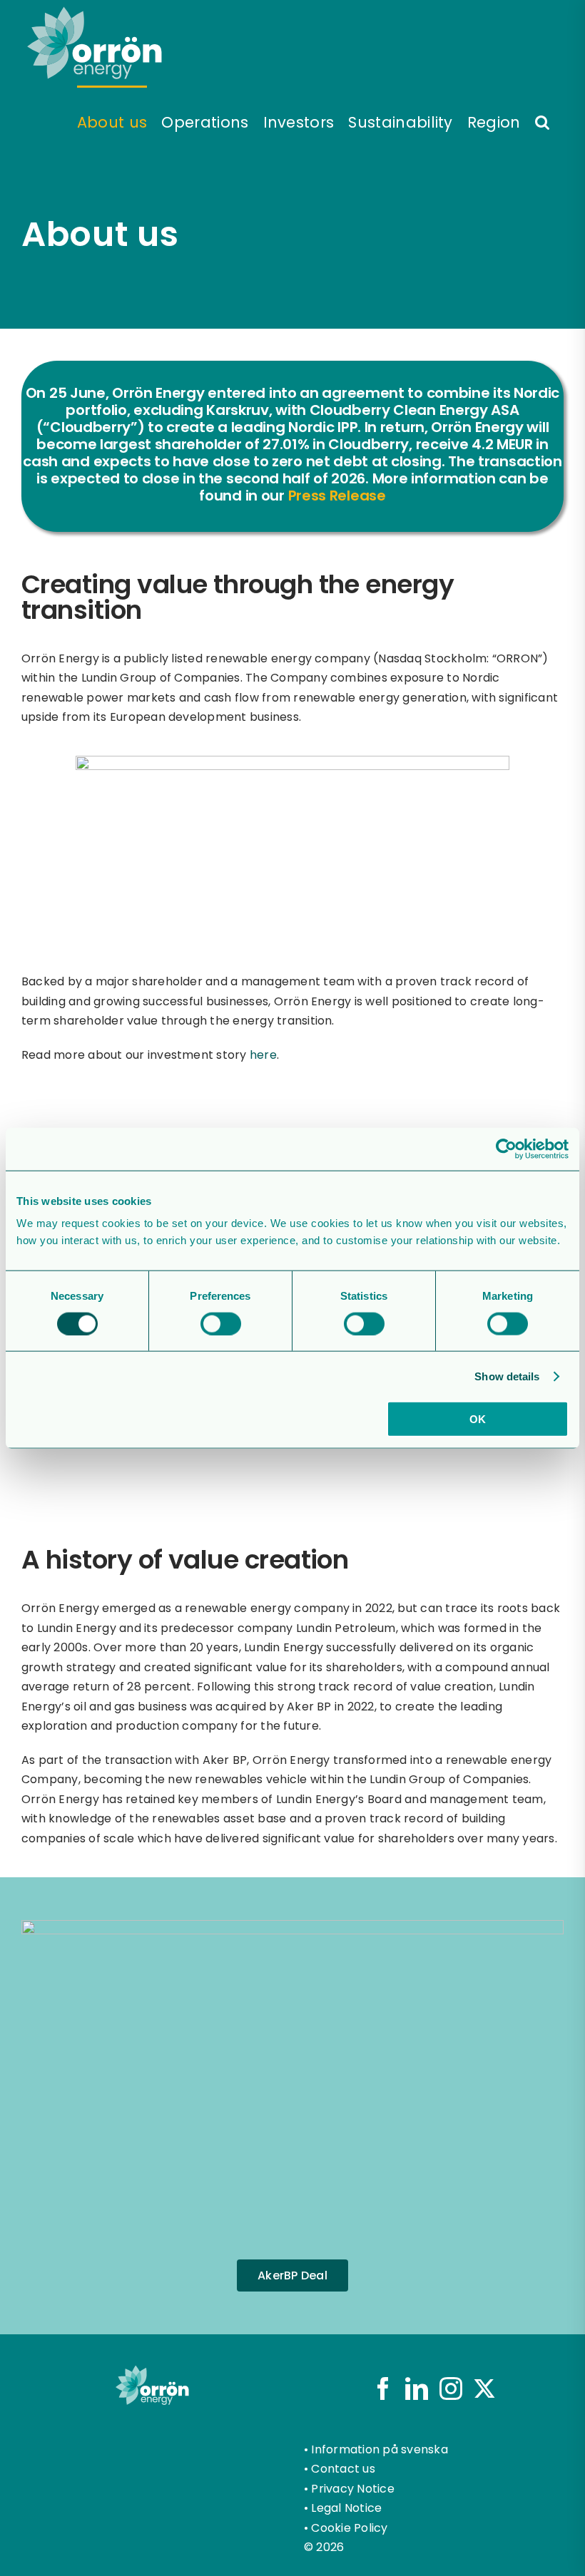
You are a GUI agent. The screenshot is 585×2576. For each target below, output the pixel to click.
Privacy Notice (352, 2489)
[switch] (221, 1323)
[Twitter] (484, 2388)
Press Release (337, 496)
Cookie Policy (349, 2528)
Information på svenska (379, 2449)
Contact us (343, 2469)
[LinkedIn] (417, 2388)
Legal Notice (346, 2508)
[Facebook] (383, 2388)
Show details (507, 1376)
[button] (542, 121)
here (263, 1055)
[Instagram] (451, 2388)
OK (478, 1419)
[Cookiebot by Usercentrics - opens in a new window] (506, 1149)
